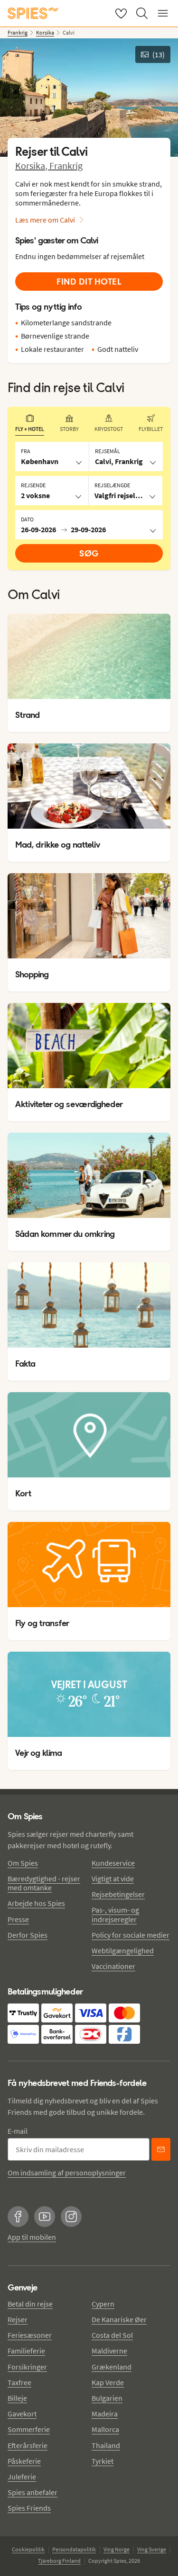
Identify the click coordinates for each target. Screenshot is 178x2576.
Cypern (103, 2304)
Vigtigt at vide (113, 1878)
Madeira (105, 2414)
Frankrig (66, 165)
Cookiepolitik (28, 2549)
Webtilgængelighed (123, 1950)
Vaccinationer (113, 1966)
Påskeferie (24, 2461)
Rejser (18, 2319)
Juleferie (22, 2477)
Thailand (106, 2445)
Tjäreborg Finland (59, 2561)
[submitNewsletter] (161, 2149)
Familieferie (26, 2351)
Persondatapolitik (74, 2549)
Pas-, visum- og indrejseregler (115, 1914)
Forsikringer (27, 2367)
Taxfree (19, 2382)
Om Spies (23, 1863)
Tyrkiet (103, 2461)
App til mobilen (32, 2237)
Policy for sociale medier (131, 1935)
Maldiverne (109, 2351)
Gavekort (22, 2414)
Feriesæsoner (30, 2335)
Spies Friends (29, 2508)
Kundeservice (113, 1863)
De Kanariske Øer (119, 2319)
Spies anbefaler (33, 2492)
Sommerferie (29, 2429)
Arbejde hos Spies (36, 1903)
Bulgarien (107, 2398)
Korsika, (32, 165)
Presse (18, 1919)
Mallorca (105, 2429)
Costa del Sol (112, 2335)
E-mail (18, 2131)
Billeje (17, 2398)
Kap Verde (108, 2382)
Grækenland (112, 2367)
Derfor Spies (28, 1935)
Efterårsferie (28, 2445)
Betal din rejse (30, 2304)
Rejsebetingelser (118, 1894)
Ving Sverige (152, 2549)
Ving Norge (117, 2549)
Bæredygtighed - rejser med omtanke (44, 1883)
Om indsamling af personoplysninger (67, 2173)
